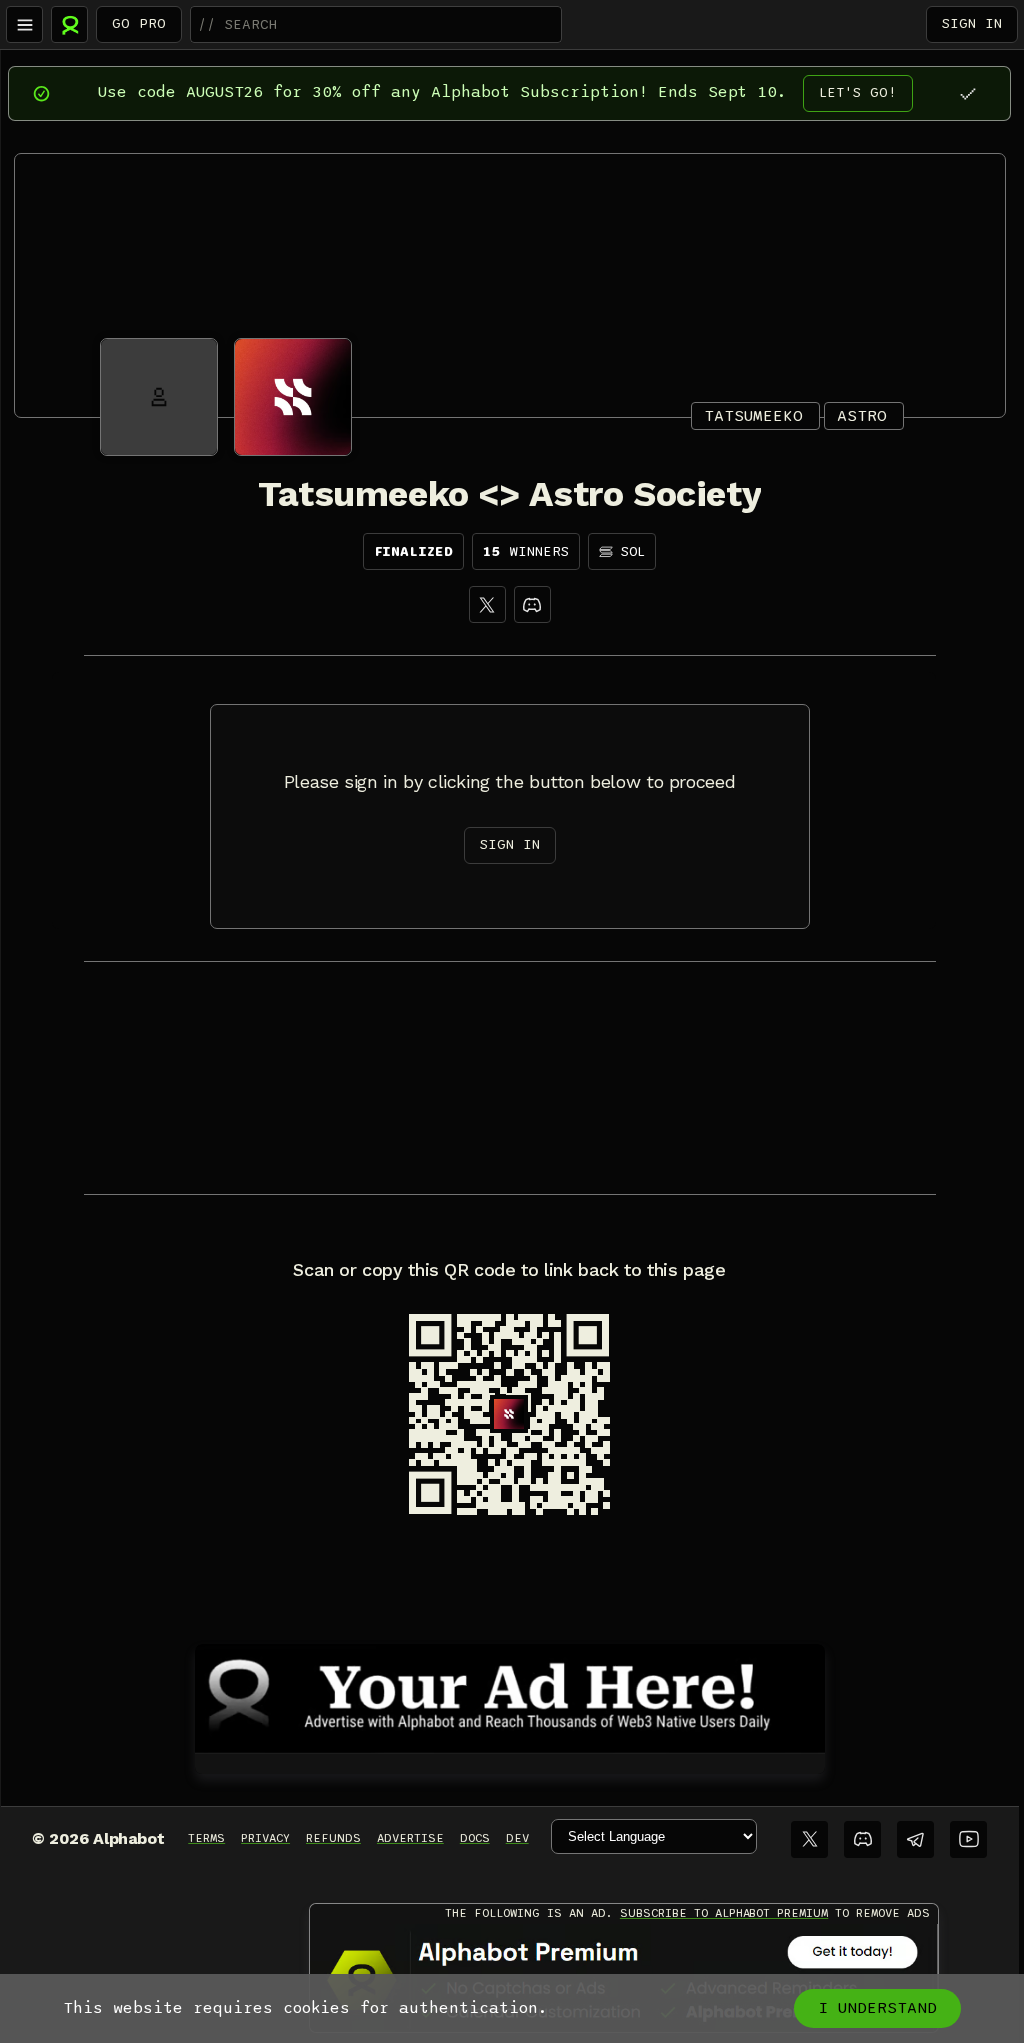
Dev (517, 1838)
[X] (487, 604)
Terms (206, 1838)
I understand (877, 2008)
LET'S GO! (858, 92)
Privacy (265, 1838)
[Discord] (532, 604)
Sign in (972, 23)
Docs (475, 1838)
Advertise (410, 1838)
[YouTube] (968, 1839)
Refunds (333, 1838)
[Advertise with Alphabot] (510, 1695)
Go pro (139, 23)
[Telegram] (915, 1839)
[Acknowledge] (967, 93)
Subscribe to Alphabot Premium (724, 1913)
